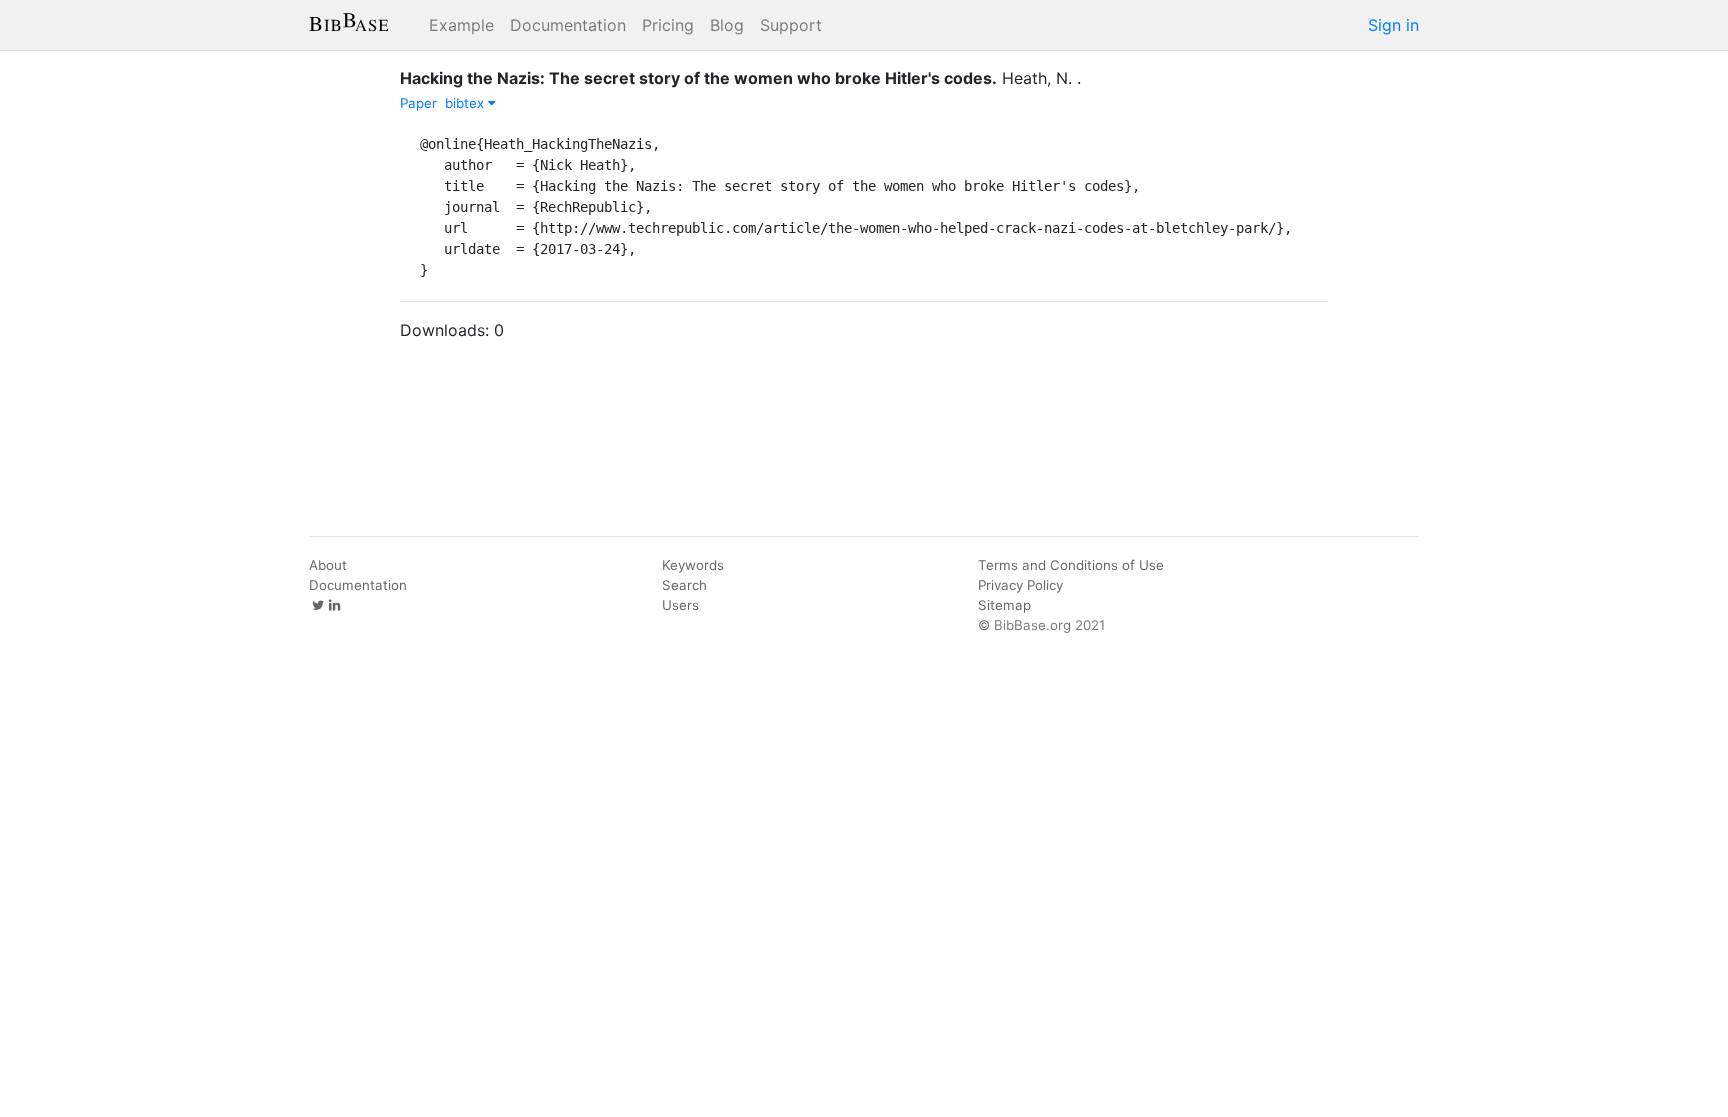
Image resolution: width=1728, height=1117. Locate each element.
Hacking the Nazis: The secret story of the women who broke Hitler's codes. (698, 78)
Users (680, 605)
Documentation (568, 25)
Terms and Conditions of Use (1071, 565)
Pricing (668, 25)
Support (791, 25)
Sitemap (1004, 605)
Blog (727, 25)
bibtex (466, 103)
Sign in (1393, 25)
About (328, 565)
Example (461, 25)
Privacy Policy (1020, 585)
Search (684, 585)
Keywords (693, 565)
